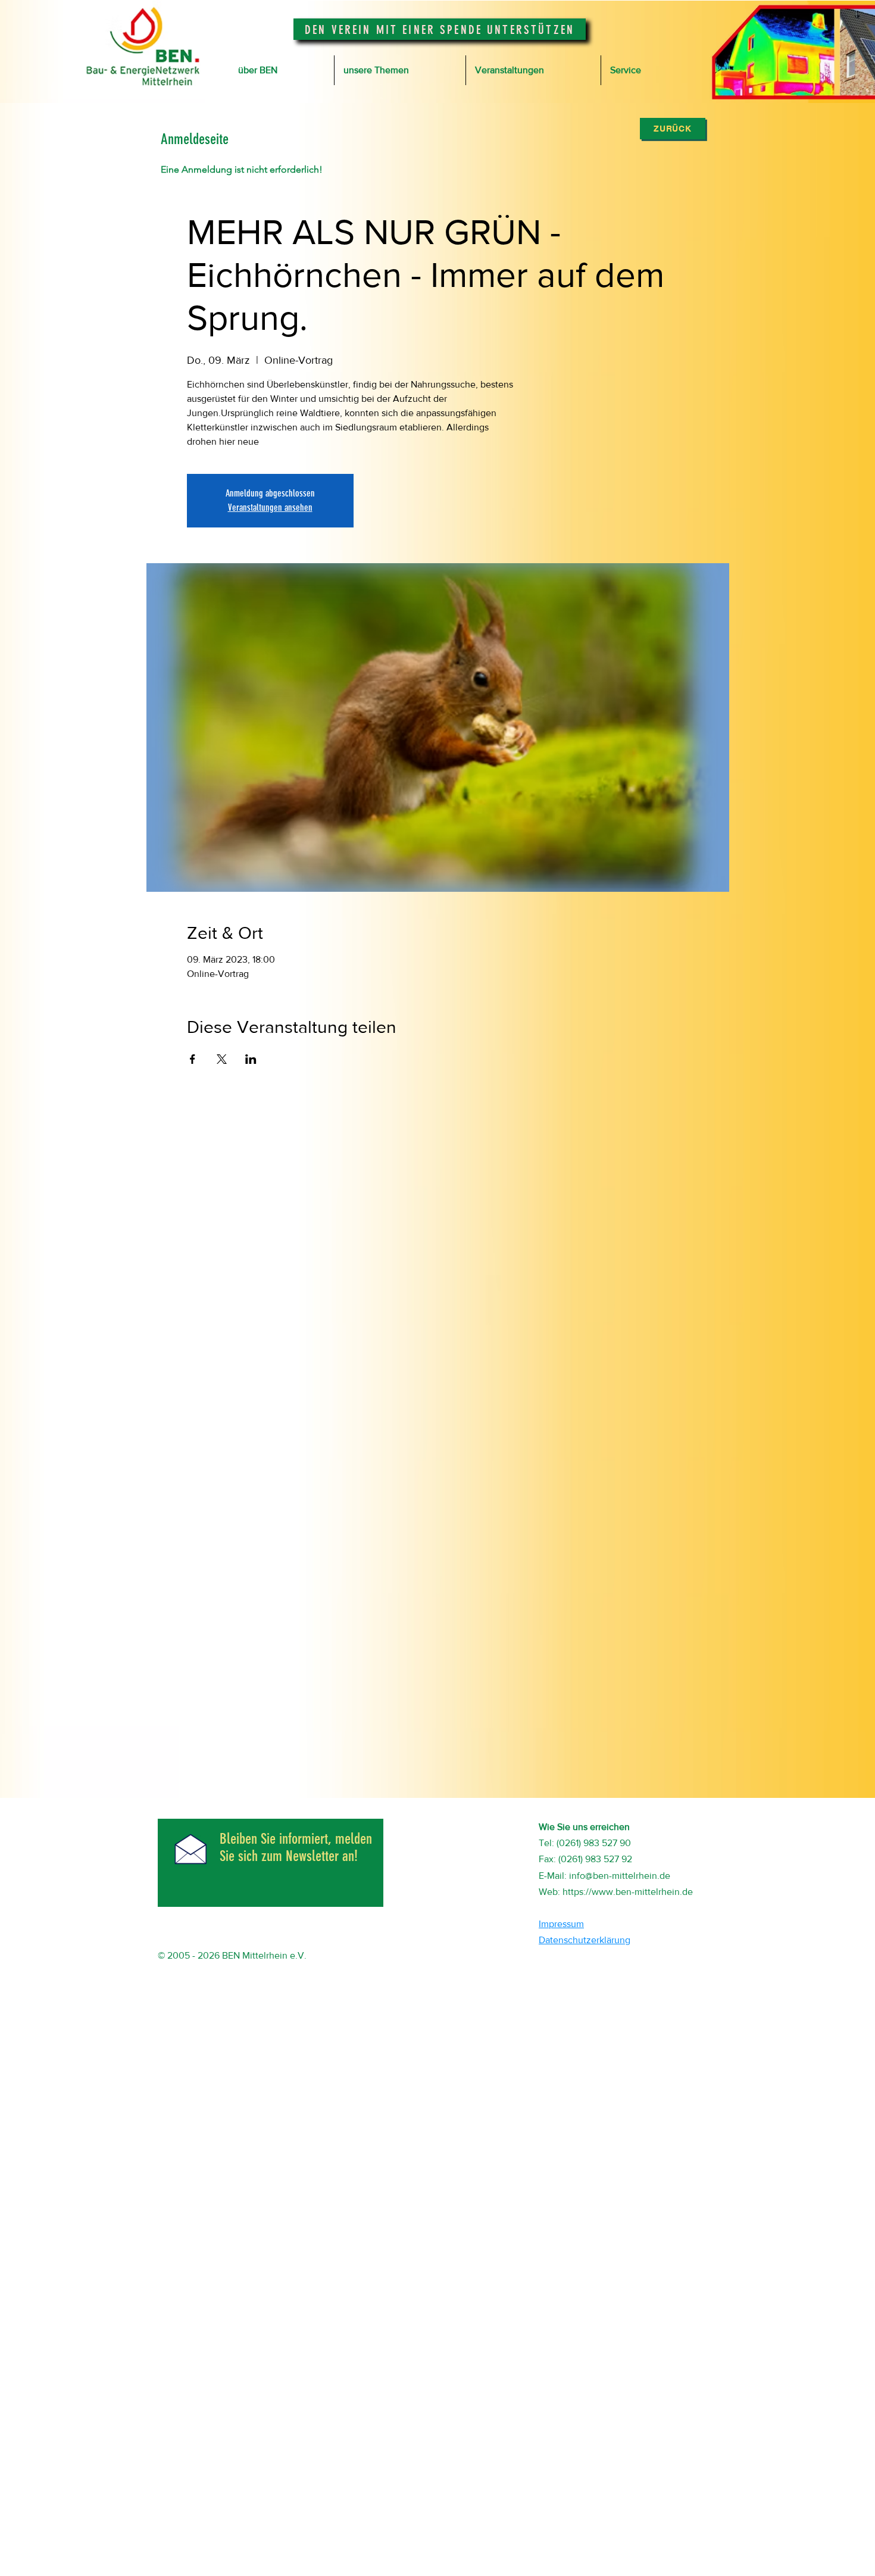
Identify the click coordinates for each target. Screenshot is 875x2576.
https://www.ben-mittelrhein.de (628, 1892)
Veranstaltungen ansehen (270, 508)
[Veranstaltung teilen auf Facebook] (193, 1059)
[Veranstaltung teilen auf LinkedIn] (251, 1059)
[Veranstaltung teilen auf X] (222, 1059)
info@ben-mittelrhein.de (620, 1876)
